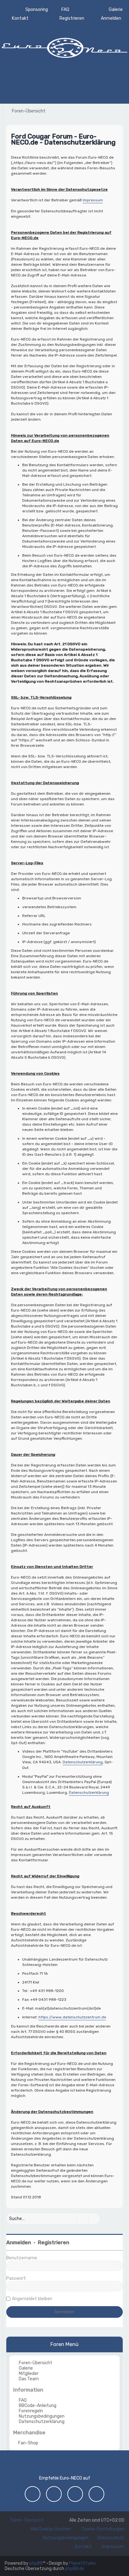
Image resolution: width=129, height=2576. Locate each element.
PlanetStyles (83, 2563)
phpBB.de (75, 2569)
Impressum (93, 200)
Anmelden (19, 2243)
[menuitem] (113, 10)
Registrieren (54, 2243)
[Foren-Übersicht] (64, 47)
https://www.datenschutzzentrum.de (72, 2017)
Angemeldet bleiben (32, 2299)
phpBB (36, 2563)
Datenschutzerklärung (83, 1762)
